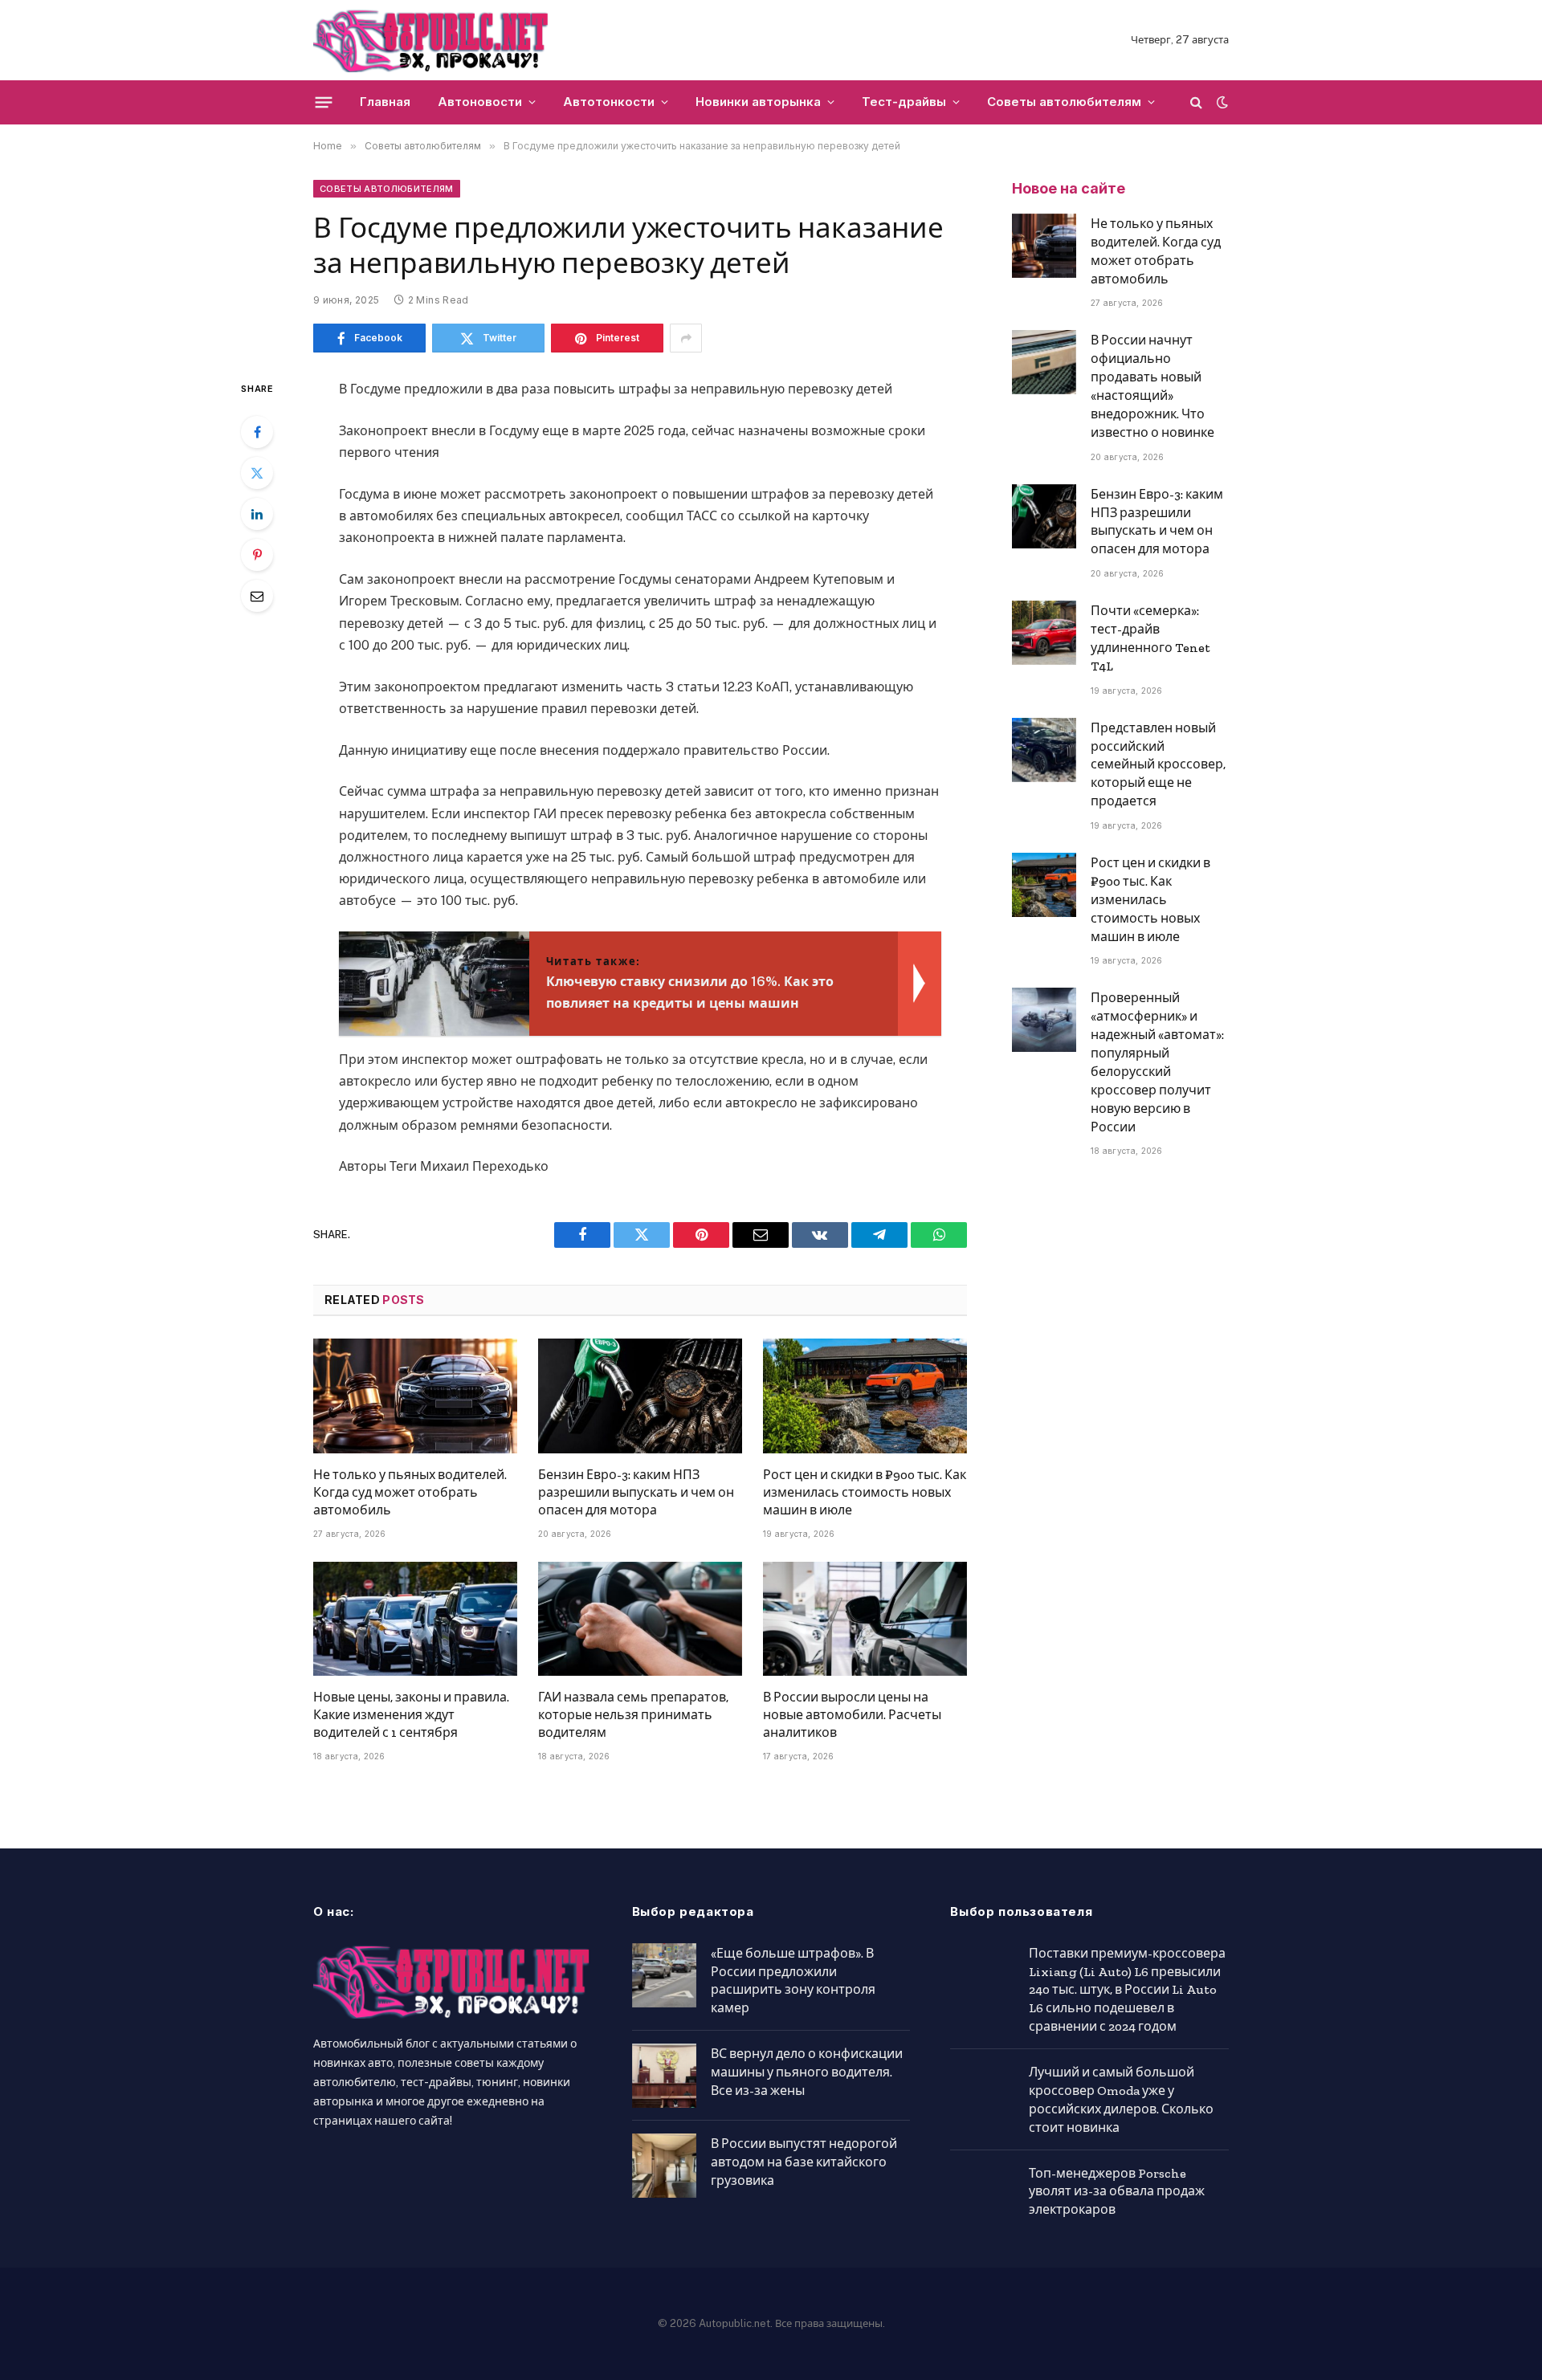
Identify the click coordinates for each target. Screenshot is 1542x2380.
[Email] (257, 596)
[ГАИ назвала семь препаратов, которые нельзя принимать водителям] (640, 1619)
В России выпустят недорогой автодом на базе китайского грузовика (804, 2162)
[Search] (1196, 102)
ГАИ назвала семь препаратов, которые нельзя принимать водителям (633, 1715)
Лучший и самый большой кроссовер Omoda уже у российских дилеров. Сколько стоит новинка (1121, 2100)
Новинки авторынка (758, 102)
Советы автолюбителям (1064, 102)
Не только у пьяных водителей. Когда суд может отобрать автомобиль (410, 1492)
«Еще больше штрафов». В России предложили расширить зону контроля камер (793, 1981)
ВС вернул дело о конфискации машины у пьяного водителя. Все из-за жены (807, 2072)
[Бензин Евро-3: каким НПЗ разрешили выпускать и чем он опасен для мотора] (640, 1396)
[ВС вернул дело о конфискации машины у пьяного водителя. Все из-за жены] (664, 2076)
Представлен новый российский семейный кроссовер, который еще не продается (1158, 765)
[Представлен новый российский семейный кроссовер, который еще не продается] (1044, 750)
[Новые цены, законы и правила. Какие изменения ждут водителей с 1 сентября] (415, 1619)
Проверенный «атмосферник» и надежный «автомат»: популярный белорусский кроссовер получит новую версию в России (1157, 1062)
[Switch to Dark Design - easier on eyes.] (1221, 102)
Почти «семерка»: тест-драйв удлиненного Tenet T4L (1150, 638)
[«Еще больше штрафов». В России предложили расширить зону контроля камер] (664, 1975)
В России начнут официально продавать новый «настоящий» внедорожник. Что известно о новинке (1152, 386)
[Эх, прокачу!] (432, 40)
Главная (385, 102)
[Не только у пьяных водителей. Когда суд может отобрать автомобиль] (415, 1396)
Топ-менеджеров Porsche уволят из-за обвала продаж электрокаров (1117, 2192)
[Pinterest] (257, 555)
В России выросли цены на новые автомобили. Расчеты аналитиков (852, 1715)
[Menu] (324, 102)
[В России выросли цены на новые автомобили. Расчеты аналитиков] (865, 1619)
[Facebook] (257, 432)
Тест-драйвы (904, 102)
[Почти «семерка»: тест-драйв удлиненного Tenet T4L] (1044, 633)
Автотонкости (609, 102)
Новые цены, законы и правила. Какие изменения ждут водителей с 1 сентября (411, 1715)
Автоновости (480, 102)
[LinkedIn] (257, 514)
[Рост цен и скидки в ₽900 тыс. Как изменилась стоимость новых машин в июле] (865, 1396)
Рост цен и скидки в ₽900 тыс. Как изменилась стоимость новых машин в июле (865, 1492)
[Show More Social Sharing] (686, 338)
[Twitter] (257, 473)
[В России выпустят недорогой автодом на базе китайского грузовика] (664, 2166)
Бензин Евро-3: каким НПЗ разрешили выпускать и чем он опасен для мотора (636, 1492)
